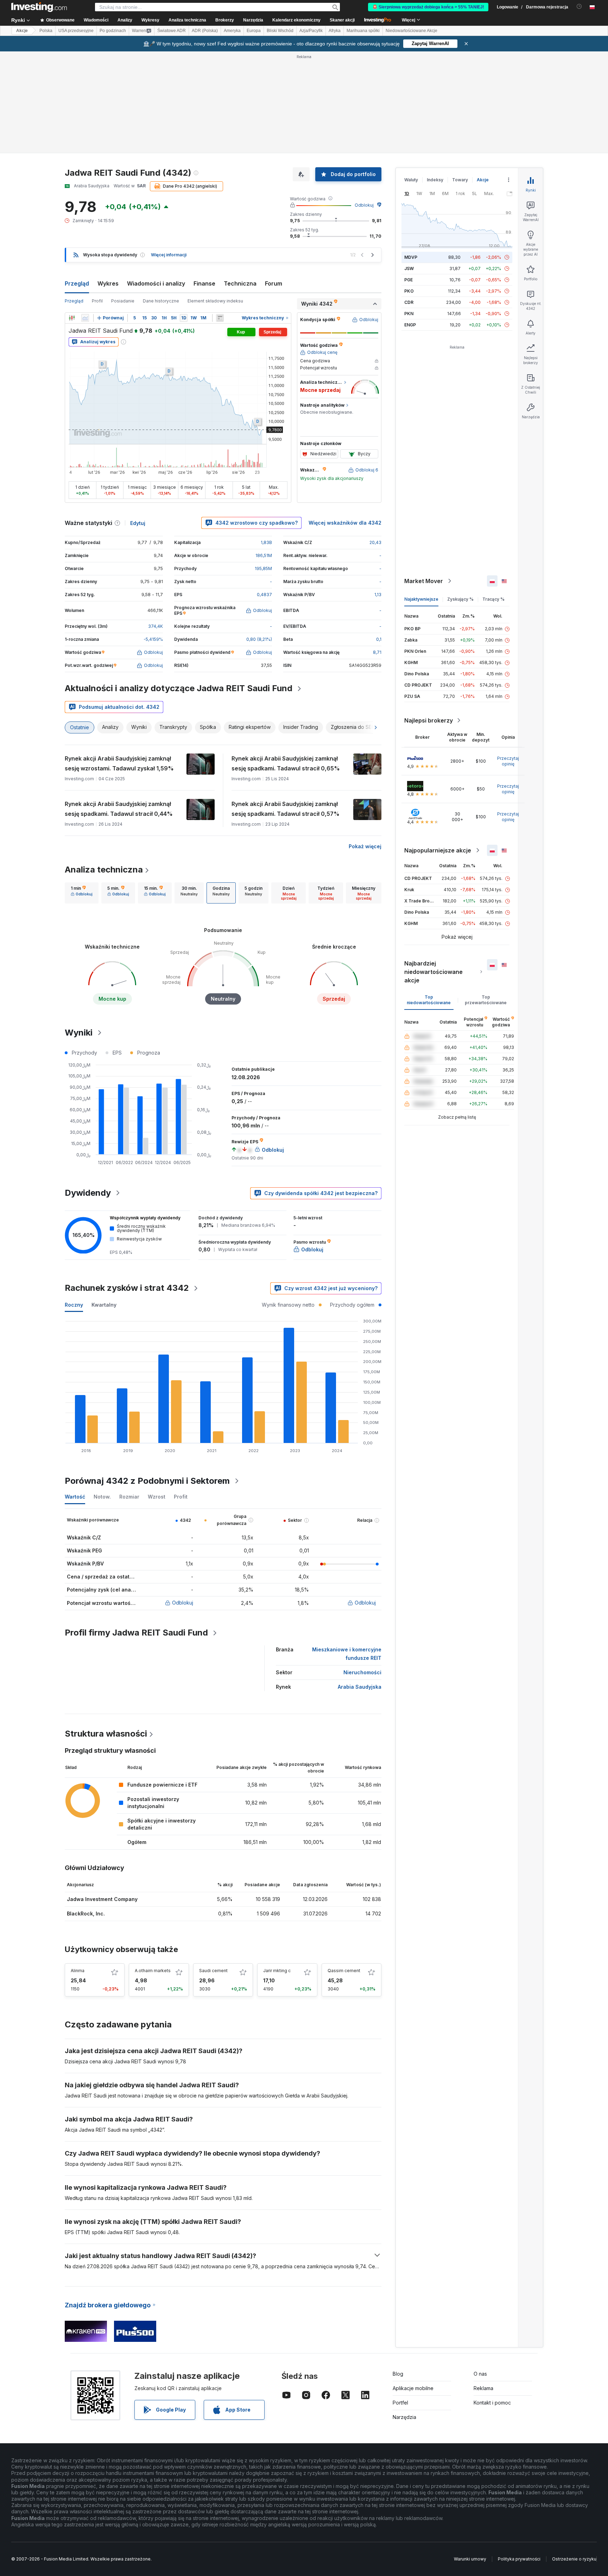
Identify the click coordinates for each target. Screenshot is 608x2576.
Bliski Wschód (280, 31)
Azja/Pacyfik (311, 31)
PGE (408, 280)
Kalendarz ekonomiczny (296, 20)
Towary (460, 180)
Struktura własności (106, 1734)
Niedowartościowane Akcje (411, 31)
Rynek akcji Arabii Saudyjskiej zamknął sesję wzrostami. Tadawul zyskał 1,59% (119, 763)
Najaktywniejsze (421, 599)
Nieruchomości (362, 1672)
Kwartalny (104, 1305)
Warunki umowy (470, 2559)
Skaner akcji (342, 20)
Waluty (411, 180)
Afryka (335, 31)
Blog (398, 2374)
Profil (97, 301)
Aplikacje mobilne (413, 2388)
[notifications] (579, 7)
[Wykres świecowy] (72, 318)
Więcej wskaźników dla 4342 (345, 523)
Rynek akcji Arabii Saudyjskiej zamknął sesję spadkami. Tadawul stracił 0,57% (286, 809)
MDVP (411, 257)
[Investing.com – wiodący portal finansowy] (39, 7)
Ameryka (232, 31)
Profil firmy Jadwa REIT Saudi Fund (136, 1633)
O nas (480, 2374)
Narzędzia (404, 2417)
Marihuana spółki (363, 31)
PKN (409, 314)
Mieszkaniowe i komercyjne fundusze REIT (347, 1654)
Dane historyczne (161, 301)
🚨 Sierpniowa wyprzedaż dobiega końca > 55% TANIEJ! (428, 7)
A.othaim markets (153, 1971)
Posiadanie (123, 301)
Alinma (78, 1971)
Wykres (108, 283)
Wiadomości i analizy (156, 283)
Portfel (400, 2403)
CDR (409, 302)
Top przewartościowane (486, 1000)
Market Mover (424, 581)
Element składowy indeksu (215, 301)
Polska (46, 31)
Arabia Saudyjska (360, 1687)
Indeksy (435, 180)
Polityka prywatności (519, 2559)
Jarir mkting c (277, 1971)
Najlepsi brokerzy (429, 720)
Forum (274, 283)
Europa (254, 31)
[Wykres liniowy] (85, 318)
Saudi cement (213, 1971)
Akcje (22, 31)
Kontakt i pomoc (492, 2403)
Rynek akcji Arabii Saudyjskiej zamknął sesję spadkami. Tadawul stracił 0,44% (119, 809)
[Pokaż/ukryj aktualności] (220, 318)
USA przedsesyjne (76, 31)
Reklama (483, 2388)
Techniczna (240, 283)
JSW (409, 268)
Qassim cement (344, 1971)
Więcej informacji (169, 255)
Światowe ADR (172, 31)
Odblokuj (364, 205)
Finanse (204, 283)
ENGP (410, 325)
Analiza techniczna (104, 870)
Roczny (74, 1305)
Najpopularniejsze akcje (438, 850)
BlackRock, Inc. (86, 1914)
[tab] (82, 893)
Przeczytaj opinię (508, 761)
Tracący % (493, 599)
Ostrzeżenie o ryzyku (574, 2559)
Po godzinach (113, 31)
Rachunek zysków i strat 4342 (127, 1288)
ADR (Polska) (205, 31)
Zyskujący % (460, 599)
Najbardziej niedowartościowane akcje (433, 972)
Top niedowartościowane (429, 1000)
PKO (409, 291)
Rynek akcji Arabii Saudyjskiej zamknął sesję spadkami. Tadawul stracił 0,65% (286, 763)
